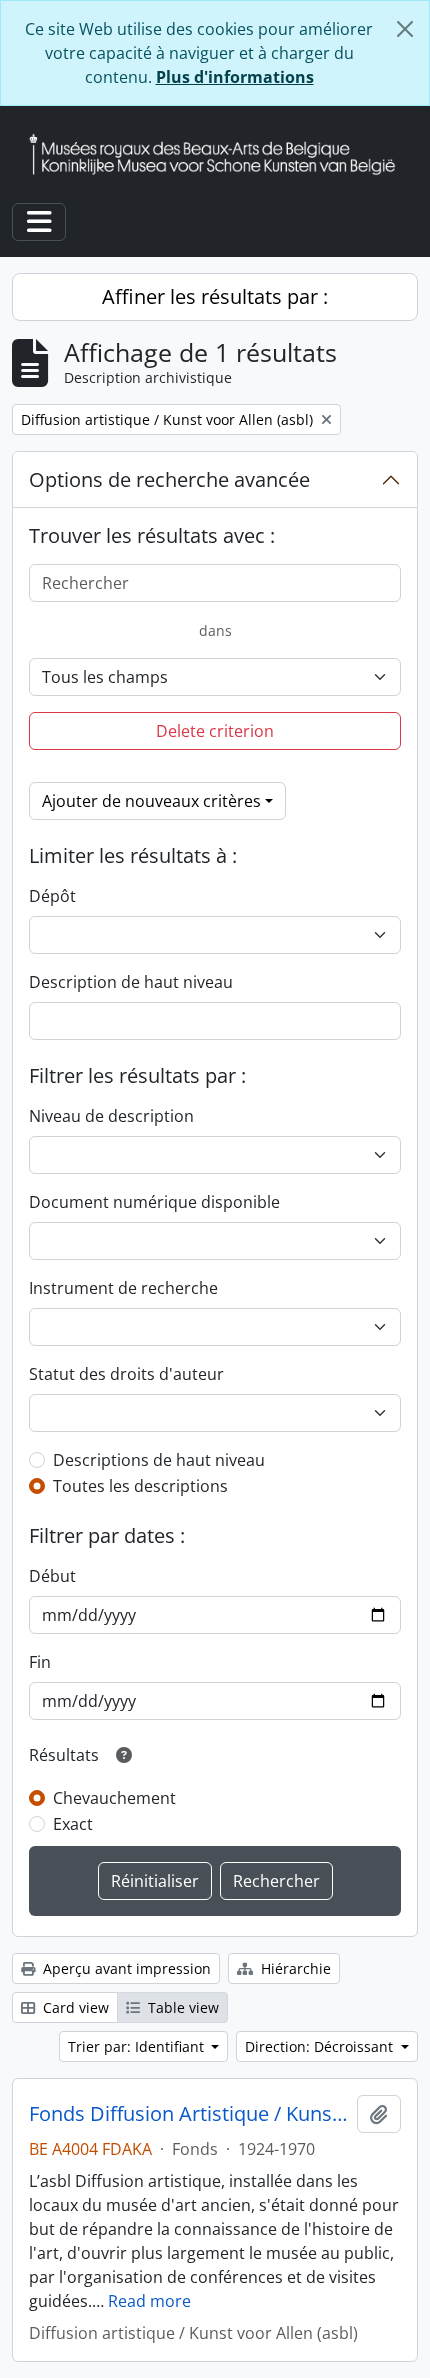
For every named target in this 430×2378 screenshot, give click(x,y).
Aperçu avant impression (125, 1968)
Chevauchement (114, 1798)
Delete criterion (215, 731)
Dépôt (52, 896)
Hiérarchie (294, 1968)
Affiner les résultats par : (215, 296)
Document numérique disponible (154, 1202)
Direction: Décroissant (321, 2046)
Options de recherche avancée (169, 479)
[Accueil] (220, 154)
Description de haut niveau (131, 982)
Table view (181, 2007)
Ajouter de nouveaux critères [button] (151, 801)
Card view (74, 2007)
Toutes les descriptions (140, 1486)
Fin (40, 1662)
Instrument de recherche (123, 1288)
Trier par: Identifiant (138, 2046)
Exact (73, 1824)
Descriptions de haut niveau (159, 1460)
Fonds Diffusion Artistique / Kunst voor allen (189, 2114)
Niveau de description (111, 1116)
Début (52, 1576)
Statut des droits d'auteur (126, 1374)
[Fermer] (405, 29)
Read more (149, 2301)
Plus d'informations (235, 77)
